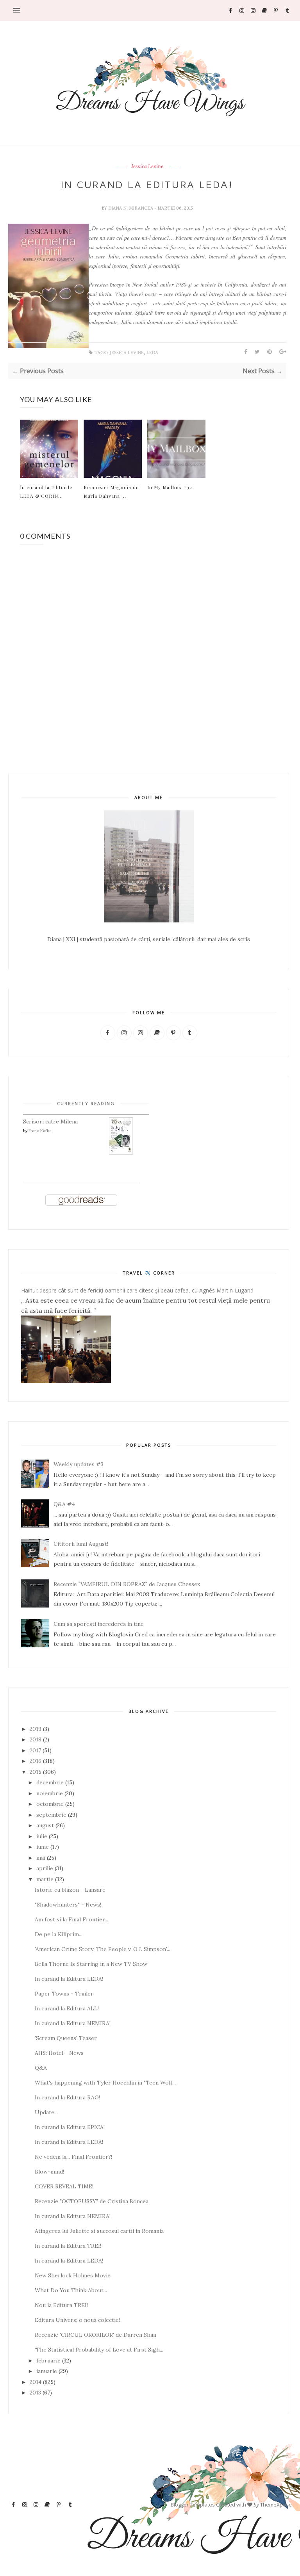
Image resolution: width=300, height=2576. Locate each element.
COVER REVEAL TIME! (64, 2186)
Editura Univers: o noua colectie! (77, 2320)
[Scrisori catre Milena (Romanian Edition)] (121, 1153)
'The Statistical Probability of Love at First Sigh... (99, 2350)
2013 (35, 2393)
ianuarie (47, 2371)
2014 (36, 2382)
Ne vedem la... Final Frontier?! (73, 2157)
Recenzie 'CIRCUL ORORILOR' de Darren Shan (96, 2335)
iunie (43, 1847)
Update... (46, 2112)
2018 (36, 1739)
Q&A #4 (64, 1504)
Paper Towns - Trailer (64, 1994)
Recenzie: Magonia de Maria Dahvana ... (111, 491)
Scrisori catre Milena (50, 1122)
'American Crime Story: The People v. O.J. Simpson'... (103, 1949)
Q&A (41, 2068)
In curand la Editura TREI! (68, 2246)
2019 (36, 1729)
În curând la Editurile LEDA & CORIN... (46, 491)
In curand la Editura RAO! (67, 2097)
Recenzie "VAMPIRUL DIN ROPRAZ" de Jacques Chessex (127, 1584)
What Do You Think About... (71, 2290)
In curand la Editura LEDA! (69, 1979)
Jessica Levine (147, 167)
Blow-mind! (49, 2172)
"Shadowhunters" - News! (68, 1905)
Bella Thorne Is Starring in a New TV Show (91, 1964)
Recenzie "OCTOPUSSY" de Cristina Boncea (92, 2201)
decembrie (50, 1782)
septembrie (51, 1815)
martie (45, 1879)
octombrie (50, 1804)
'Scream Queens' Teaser (66, 2038)
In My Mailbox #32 (170, 487)
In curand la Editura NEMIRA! (73, 2023)
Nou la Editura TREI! (61, 2305)
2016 (36, 1761)
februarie (48, 2361)
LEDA (152, 353)
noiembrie (50, 1793)
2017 (35, 1750)
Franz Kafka (40, 1131)
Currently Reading (86, 1103)
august (45, 1825)
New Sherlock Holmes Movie (73, 2275)
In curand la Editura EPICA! (70, 2127)
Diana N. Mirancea (131, 208)
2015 (36, 1772)
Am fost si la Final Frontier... (71, 1919)
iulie (42, 1836)
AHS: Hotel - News (59, 2053)
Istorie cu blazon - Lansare (70, 1890)
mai (41, 1858)
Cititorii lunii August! (81, 1544)
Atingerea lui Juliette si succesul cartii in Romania (99, 2231)
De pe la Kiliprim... (59, 1934)
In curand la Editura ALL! (67, 2008)
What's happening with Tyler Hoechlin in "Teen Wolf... (105, 2083)
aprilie (45, 1868)
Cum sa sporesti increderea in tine (99, 1624)
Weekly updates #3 (79, 1464)
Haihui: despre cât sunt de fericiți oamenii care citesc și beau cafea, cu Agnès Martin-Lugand (137, 1290)
